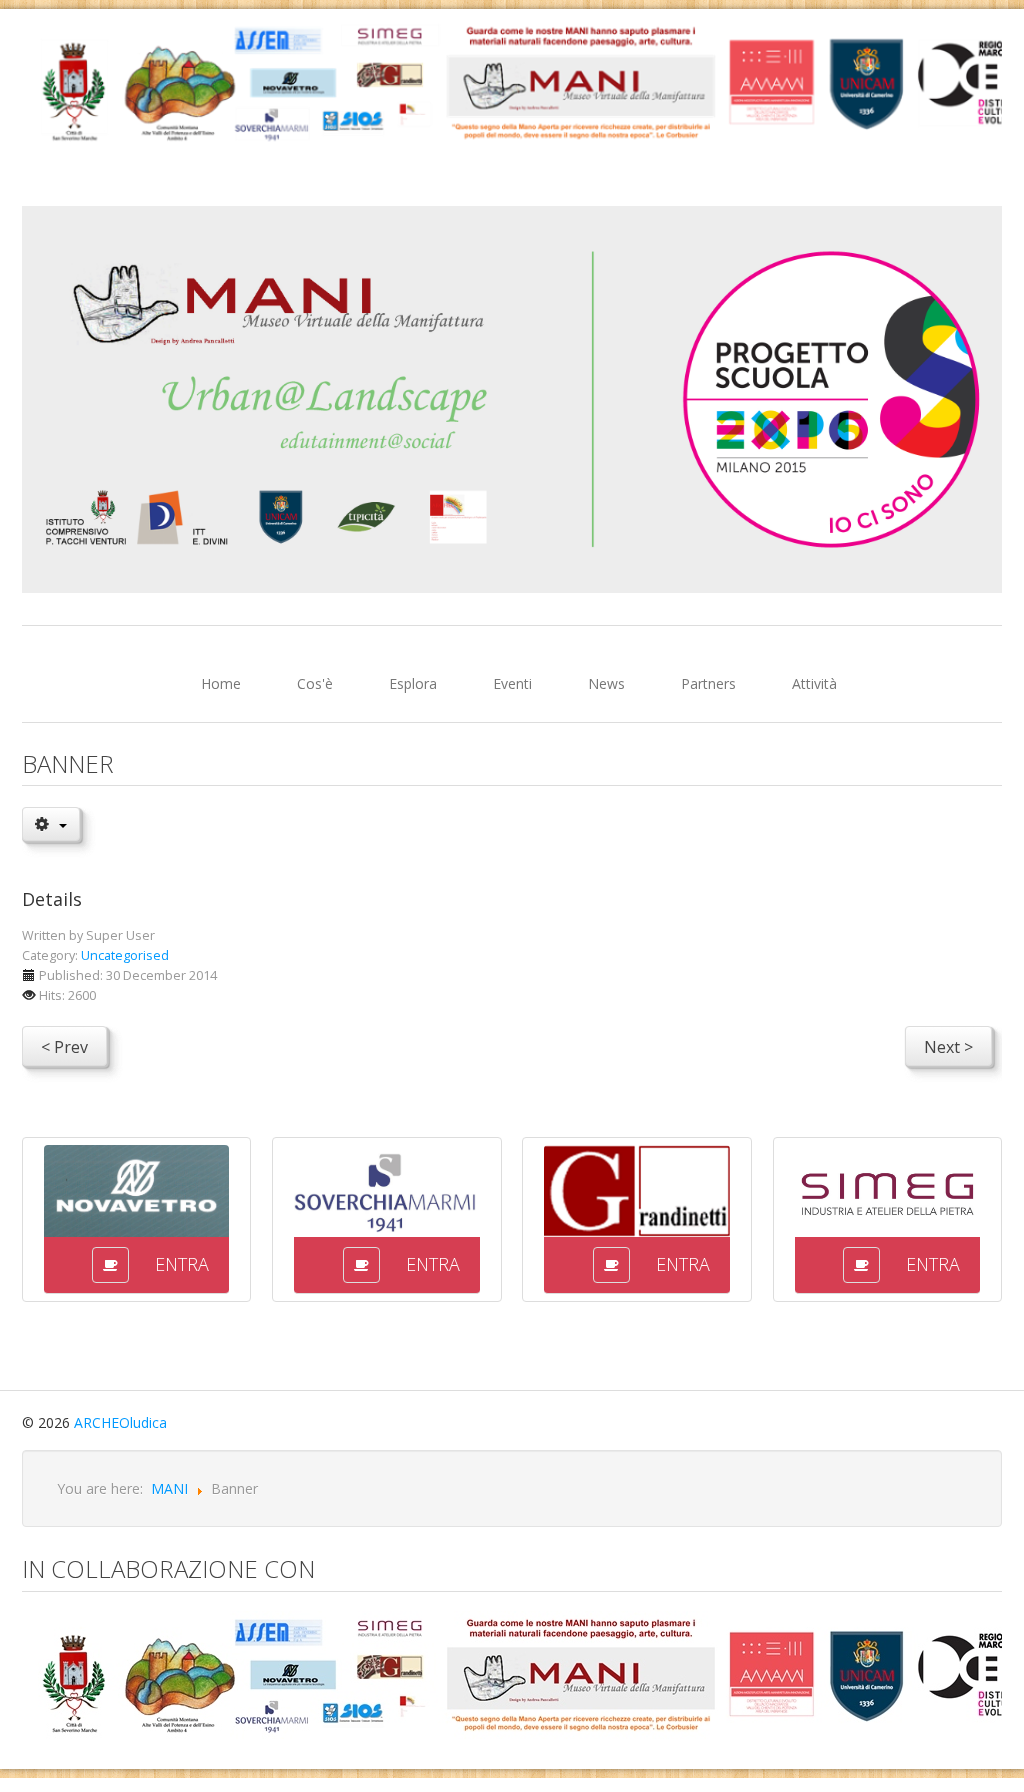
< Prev (64, 1047)
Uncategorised (125, 955)
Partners (708, 683)
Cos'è (315, 683)
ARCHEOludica (120, 1422)
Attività (814, 683)
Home (221, 683)
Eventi (512, 683)
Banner (68, 763)
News (606, 683)
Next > (948, 1047)
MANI (169, 1488)
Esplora (413, 683)
